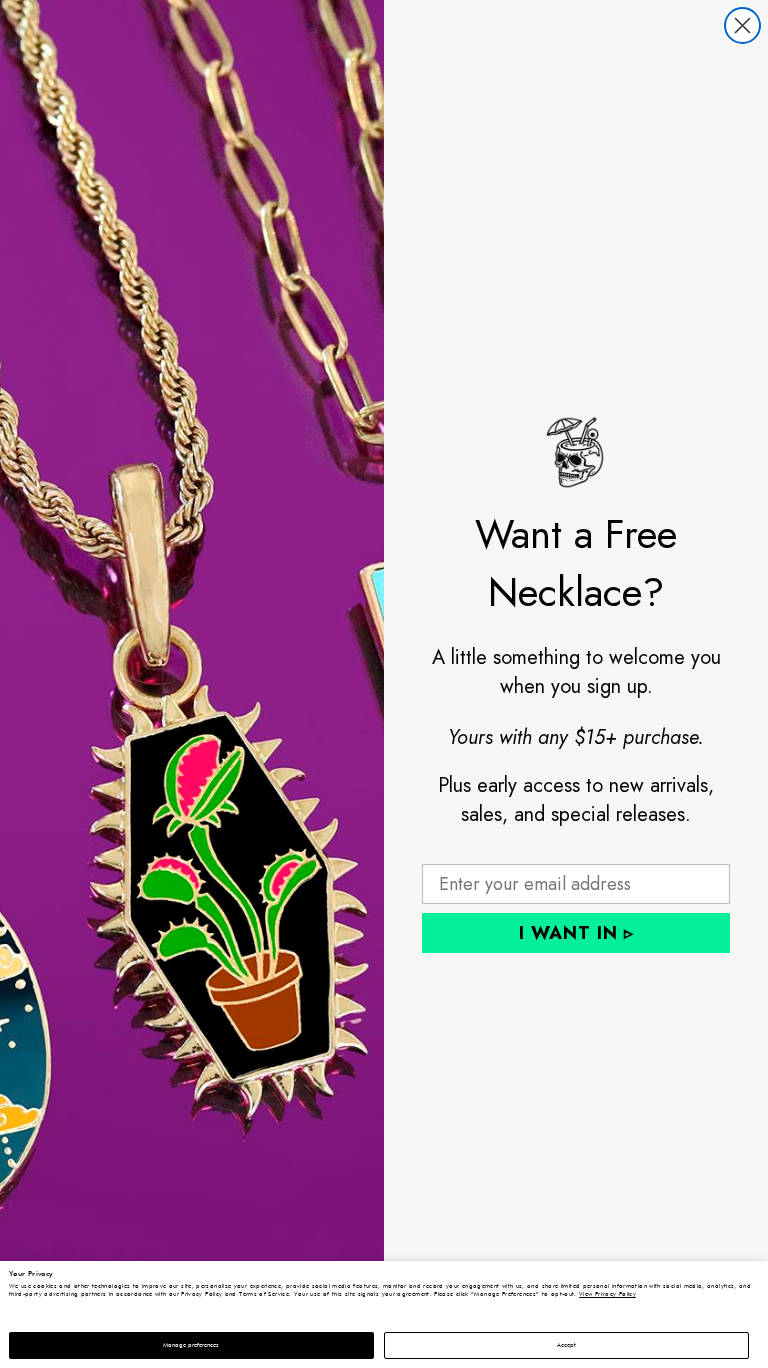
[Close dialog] (742, 25)
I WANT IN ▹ (576, 933)
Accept (566, 1345)
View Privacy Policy (607, 1294)
